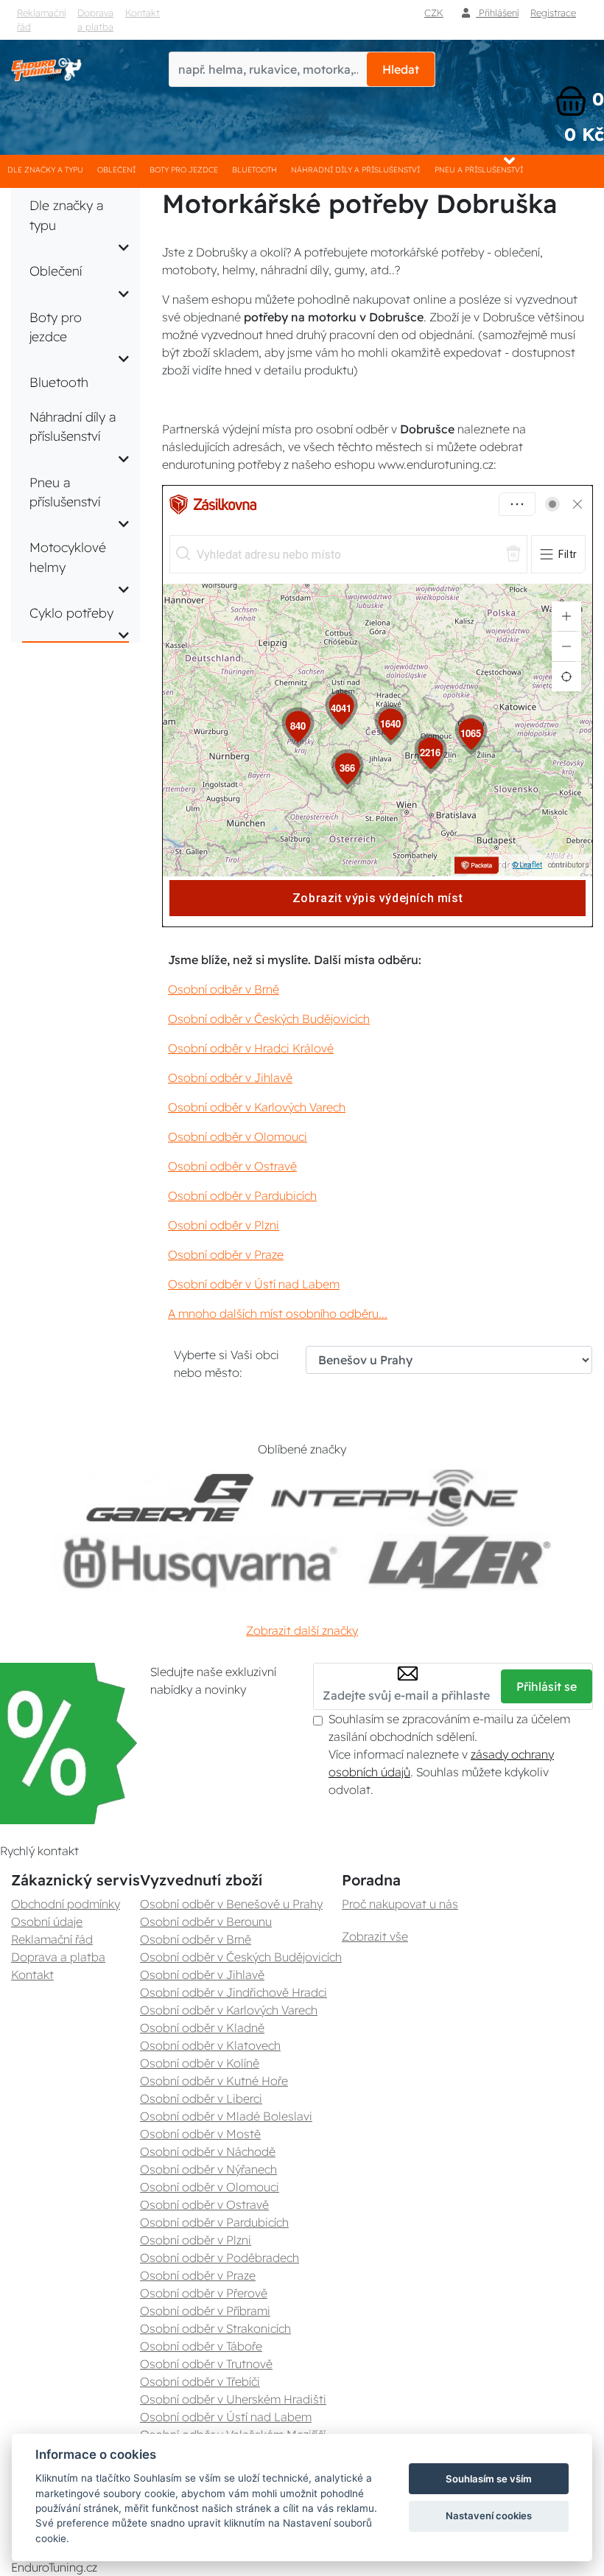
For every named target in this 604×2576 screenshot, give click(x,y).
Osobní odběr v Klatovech (210, 2045)
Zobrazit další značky (302, 1630)
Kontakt (143, 13)
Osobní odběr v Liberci (201, 2098)
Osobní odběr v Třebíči (200, 2381)
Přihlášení (497, 13)
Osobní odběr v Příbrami (205, 2311)
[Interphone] (394, 1498)
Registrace (553, 13)
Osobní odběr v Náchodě (208, 2151)
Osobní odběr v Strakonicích (215, 2328)
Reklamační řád (41, 20)
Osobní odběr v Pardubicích (242, 1195)
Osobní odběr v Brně (224, 989)
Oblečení (116, 170)
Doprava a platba (95, 20)
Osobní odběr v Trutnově (206, 2364)
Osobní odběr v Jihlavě (230, 1078)
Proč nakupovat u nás (400, 1904)
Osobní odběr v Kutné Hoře (214, 2081)
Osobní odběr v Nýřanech (208, 2169)
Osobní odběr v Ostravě (232, 1166)
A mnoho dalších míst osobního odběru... (278, 1313)
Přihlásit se (547, 1686)
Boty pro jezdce (184, 170)
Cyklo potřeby (71, 612)
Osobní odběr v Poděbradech (220, 2258)
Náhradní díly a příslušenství (355, 170)
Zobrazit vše (375, 1936)
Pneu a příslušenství (479, 170)
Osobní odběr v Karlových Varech (257, 1107)
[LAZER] (456, 1562)
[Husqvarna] (197, 1562)
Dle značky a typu (45, 170)
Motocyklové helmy (68, 556)
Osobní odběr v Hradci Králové (251, 1048)
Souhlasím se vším (489, 2479)
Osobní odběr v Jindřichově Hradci (233, 1992)
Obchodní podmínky (66, 1904)
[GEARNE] (170, 1498)
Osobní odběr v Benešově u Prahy (231, 1904)
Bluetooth (254, 170)
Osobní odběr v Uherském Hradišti (233, 2399)
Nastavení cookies (489, 2516)
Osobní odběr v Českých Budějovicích (269, 1019)
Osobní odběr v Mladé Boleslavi (226, 2116)
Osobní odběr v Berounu (206, 1921)
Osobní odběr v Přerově (204, 2293)
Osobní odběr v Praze (226, 1254)
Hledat (401, 69)
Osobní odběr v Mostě (200, 2134)
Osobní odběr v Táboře (201, 2346)
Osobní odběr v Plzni (224, 1225)
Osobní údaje (47, 1921)
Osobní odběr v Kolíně (200, 2063)
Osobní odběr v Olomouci (238, 1137)
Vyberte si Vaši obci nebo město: (226, 1364)
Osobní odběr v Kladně (202, 2028)
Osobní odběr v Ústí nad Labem (254, 1284)
